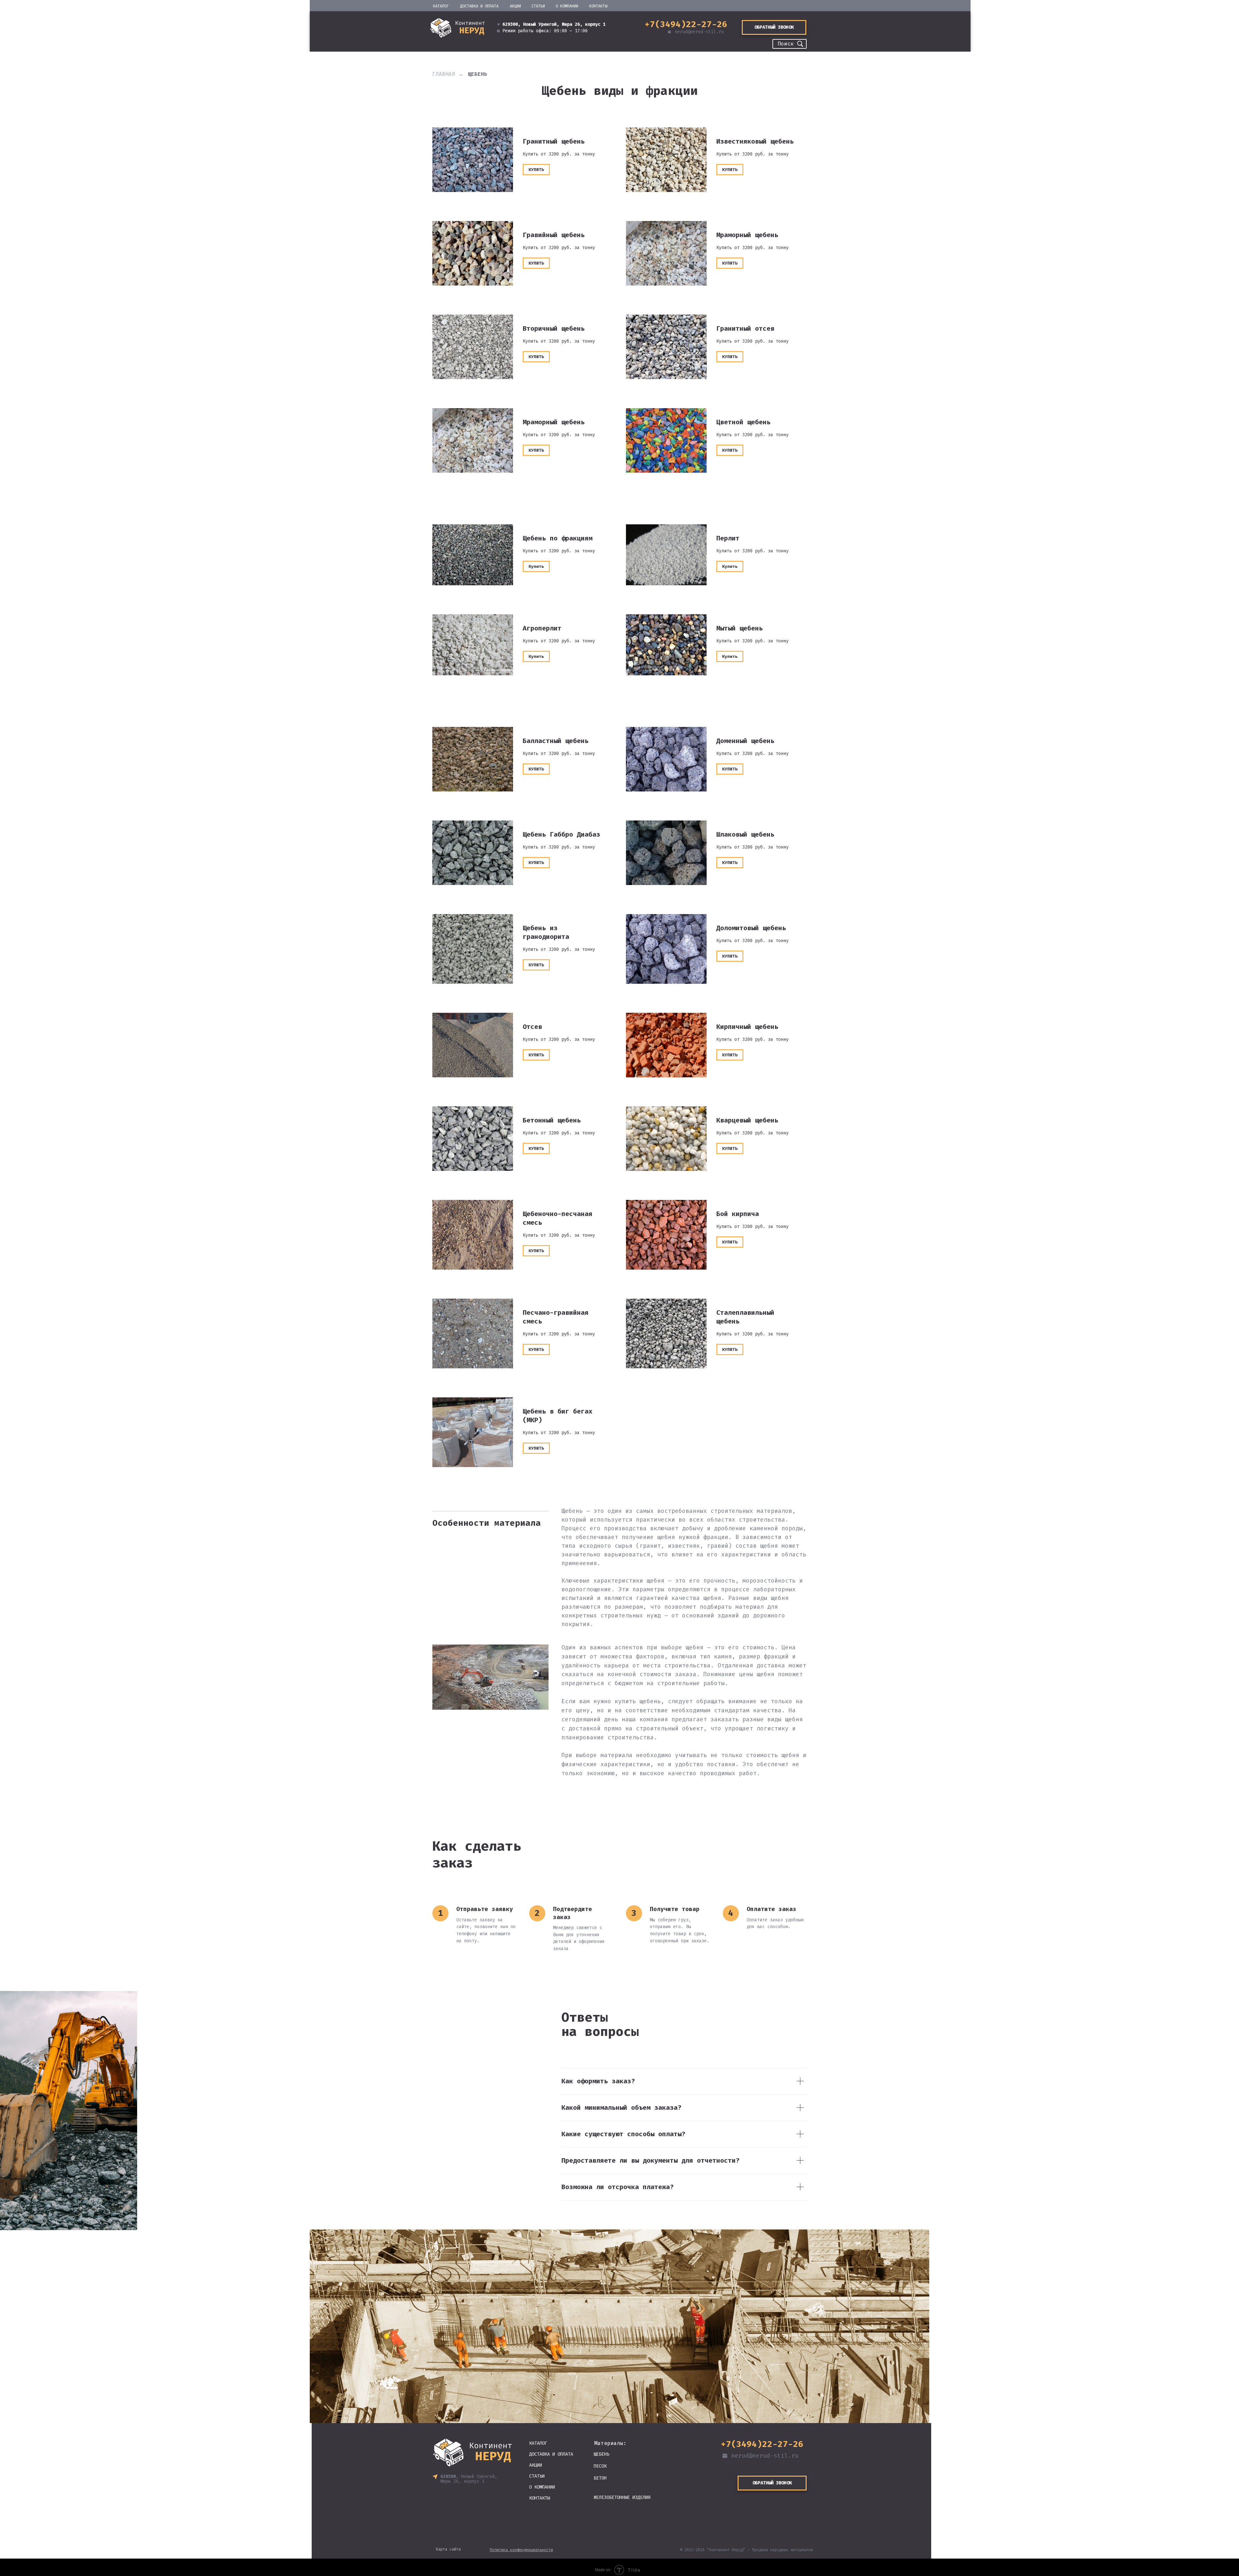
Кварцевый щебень (747, 1120)
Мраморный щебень (747, 235)
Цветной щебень (743, 422)
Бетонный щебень (552, 1120)
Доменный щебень (745, 741)
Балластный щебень (556, 741)
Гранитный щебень (554, 141)
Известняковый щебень (755, 141)
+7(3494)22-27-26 (686, 24)
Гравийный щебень (554, 235)
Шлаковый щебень (745, 834)
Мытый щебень (740, 628)
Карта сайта (448, 2549)
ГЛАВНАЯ (444, 74)
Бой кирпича (738, 1214)
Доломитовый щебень (751, 928)
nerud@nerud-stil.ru (699, 32)
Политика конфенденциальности (521, 2550)
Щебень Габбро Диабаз (561, 834)
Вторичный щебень (554, 328)
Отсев (532, 1027)
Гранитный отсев (745, 328)
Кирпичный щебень (747, 1027)
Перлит (728, 538)
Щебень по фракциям (558, 538)
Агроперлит (542, 628)
